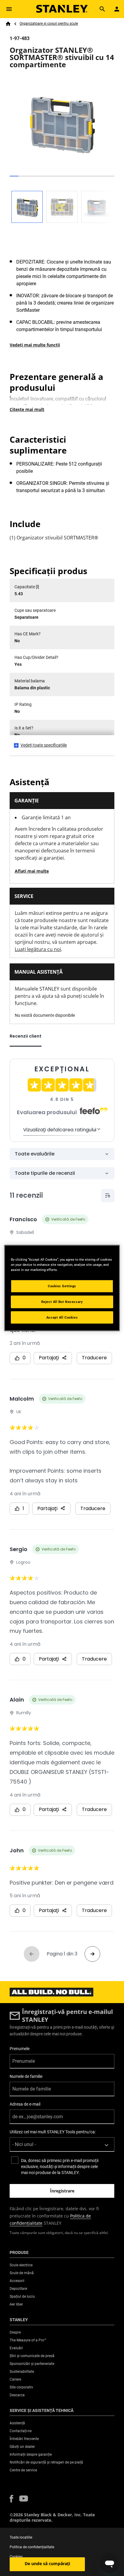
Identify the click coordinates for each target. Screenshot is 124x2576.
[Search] (102, 9)
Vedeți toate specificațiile (44, 745)
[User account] (117, 9)
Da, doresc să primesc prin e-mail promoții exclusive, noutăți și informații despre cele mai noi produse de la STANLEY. (60, 2167)
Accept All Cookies (62, 1317)
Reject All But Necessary (62, 1301)
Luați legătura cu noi (38, 949)
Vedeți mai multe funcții (35, 345)
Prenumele (20, 2049)
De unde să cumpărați (47, 2563)
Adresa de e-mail (25, 2104)
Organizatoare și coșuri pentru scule (49, 24)
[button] (11, 2499)
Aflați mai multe (32, 871)
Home (8, 24)
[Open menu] (9, 9)
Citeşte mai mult (27, 409)
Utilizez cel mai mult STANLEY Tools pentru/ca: (53, 2132)
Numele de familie (26, 2076)
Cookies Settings (62, 1286)
